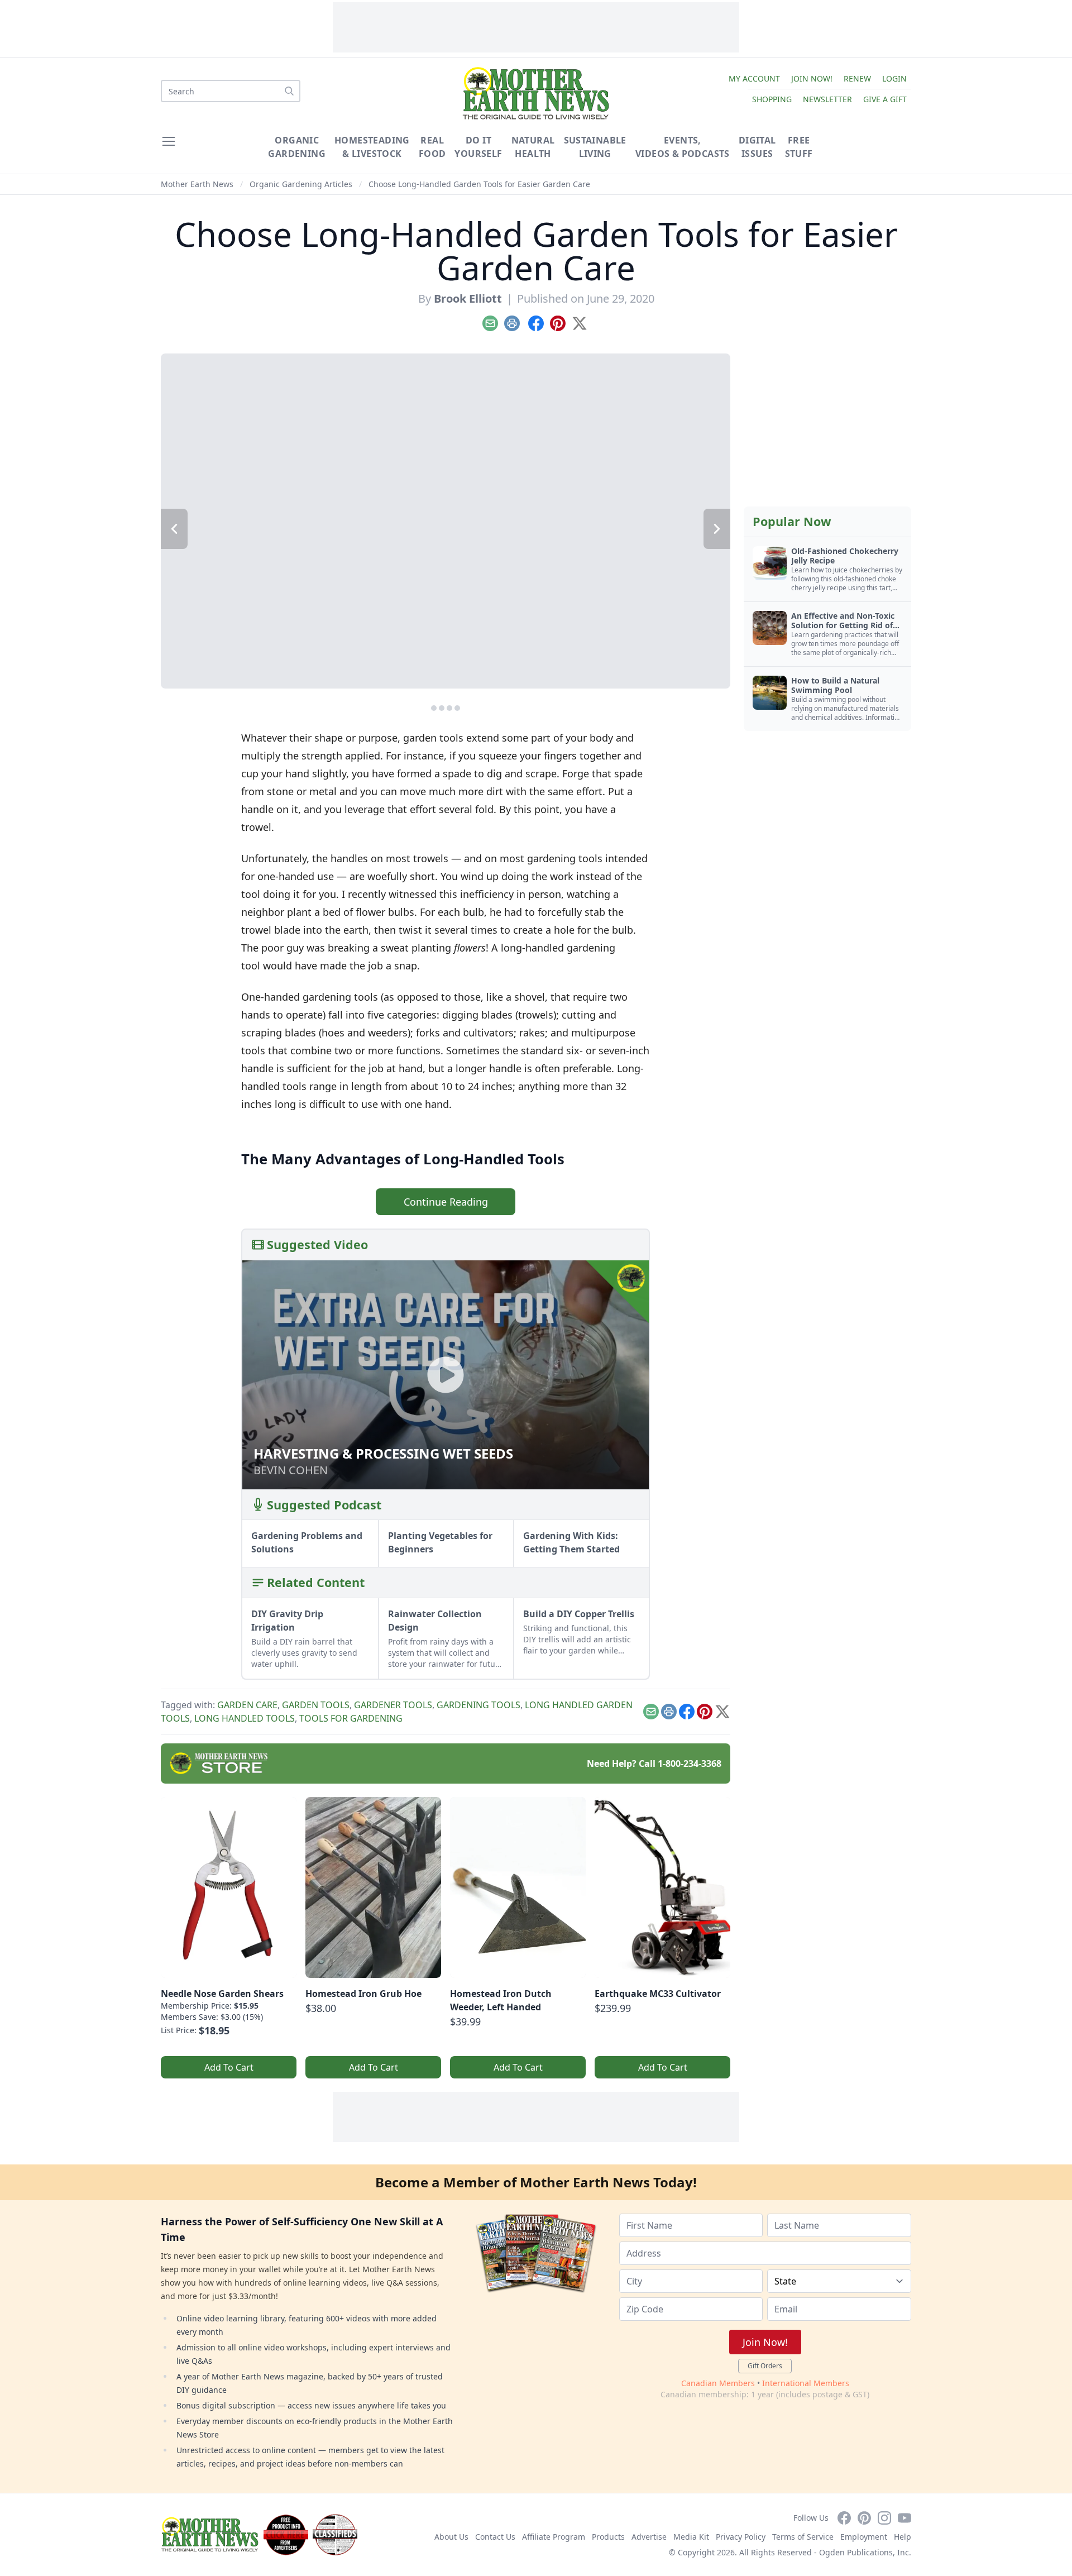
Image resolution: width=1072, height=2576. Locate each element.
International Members (806, 2383)
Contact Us (495, 2537)
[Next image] (717, 529)
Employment (864, 2537)
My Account (754, 78)
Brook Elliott (468, 298)
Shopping (772, 99)
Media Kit (691, 2537)
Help (903, 2537)
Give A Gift (885, 99)
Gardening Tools (478, 1705)
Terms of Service (803, 2537)
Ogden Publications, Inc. (865, 2552)
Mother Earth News (197, 184)
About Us (451, 2537)
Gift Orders (765, 2366)
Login (894, 78)
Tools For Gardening (351, 1718)
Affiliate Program (554, 2537)
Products (608, 2537)
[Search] (289, 91)
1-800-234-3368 (690, 1763)
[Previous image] (174, 529)
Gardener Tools (393, 1705)
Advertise (649, 2537)
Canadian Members (718, 2383)
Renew (857, 78)
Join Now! (812, 78)
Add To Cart (229, 2067)
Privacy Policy (741, 2537)
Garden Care (247, 1705)
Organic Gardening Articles (301, 184)
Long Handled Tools (245, 1718)
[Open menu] (169, 141)
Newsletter (827, 99)
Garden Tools (316, 1705)
